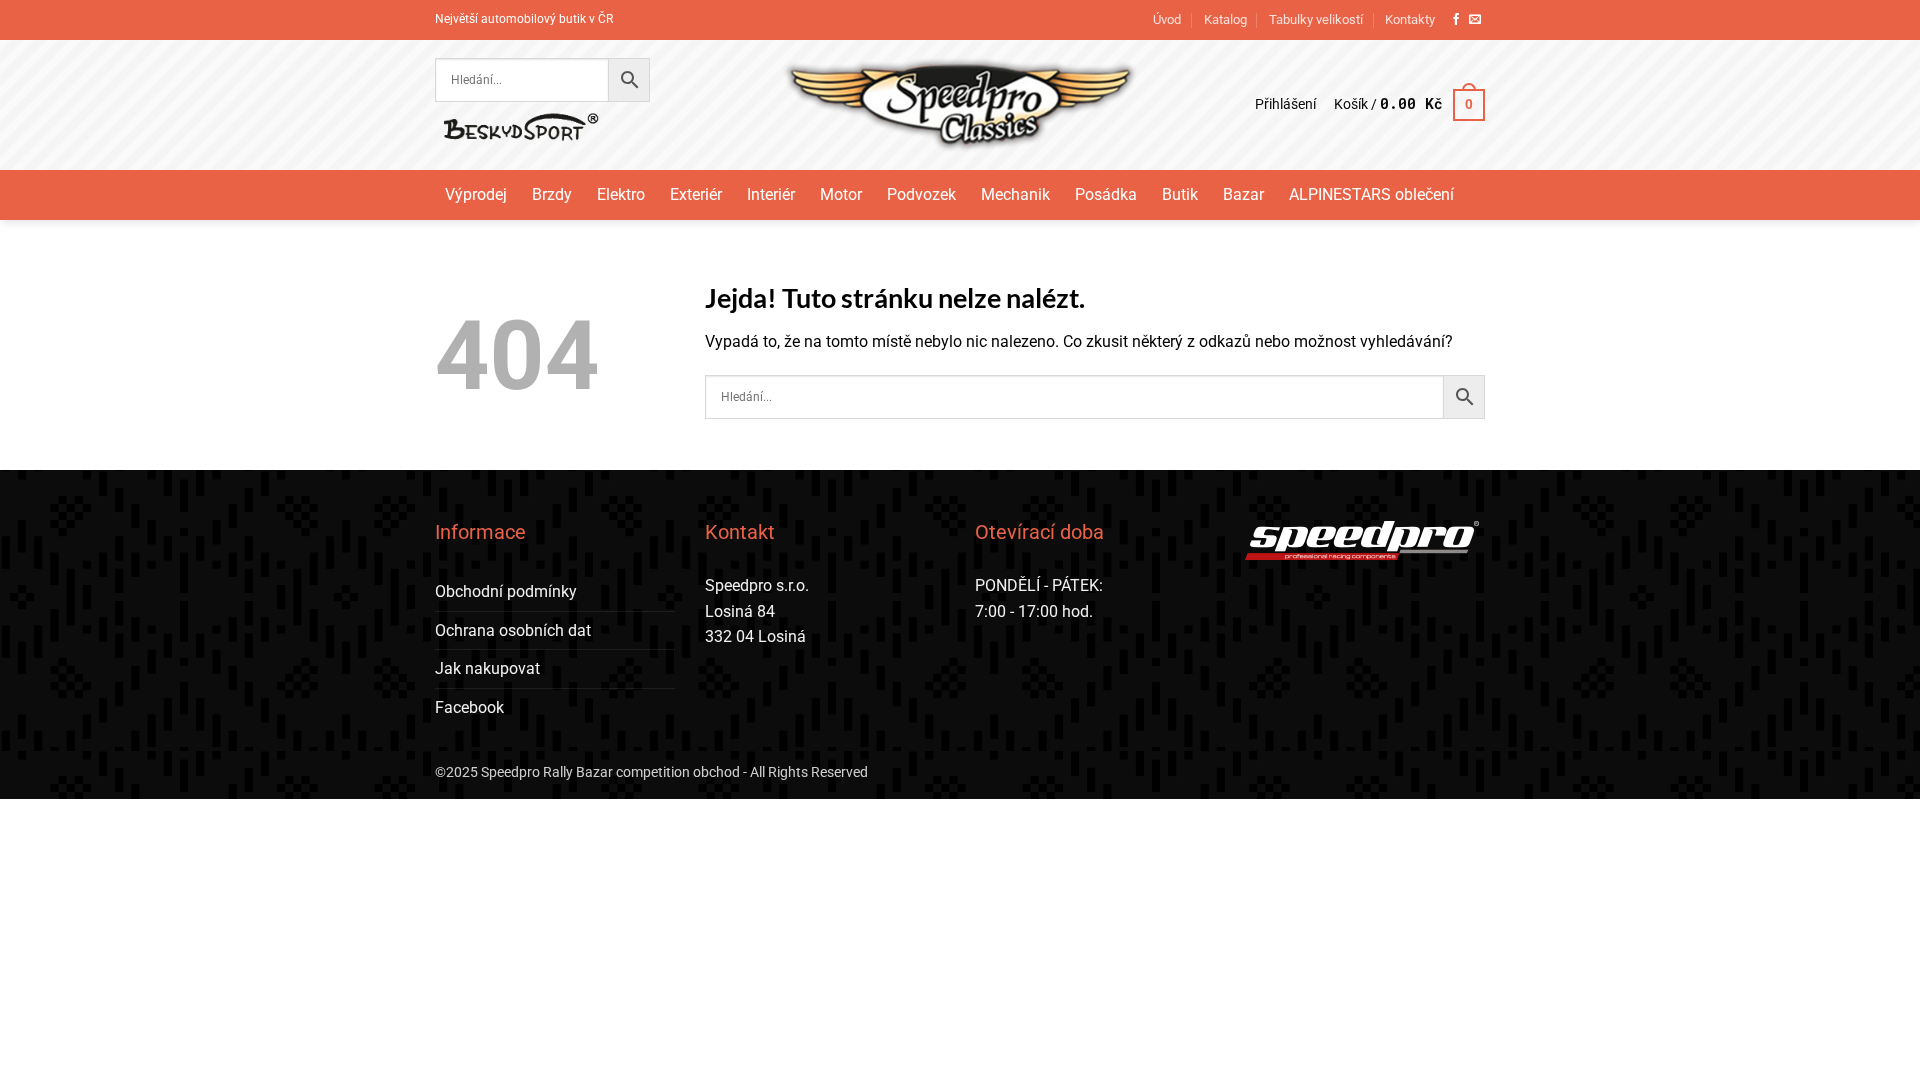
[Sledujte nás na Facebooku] (1456, 20)
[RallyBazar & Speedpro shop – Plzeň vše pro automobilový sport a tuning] (960, 105)
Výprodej (476, 194)
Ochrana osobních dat (513, 630)
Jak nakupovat (487, 668)
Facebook (469, 707)
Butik (1180, 194)
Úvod (1167, 19)
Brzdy (552, 194)
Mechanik (1015, 194)
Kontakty (1410, 19)
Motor (841, 194)
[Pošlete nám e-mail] (1475, 20)
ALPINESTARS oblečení (1371, 194)
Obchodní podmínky (506, 591)
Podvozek (921, 194)
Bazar (1243, 194)
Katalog (1225, 19)
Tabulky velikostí (1316, 19)
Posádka (1106, 194)
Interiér (771, 194)
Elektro (621, 194)
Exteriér (696, 194)
